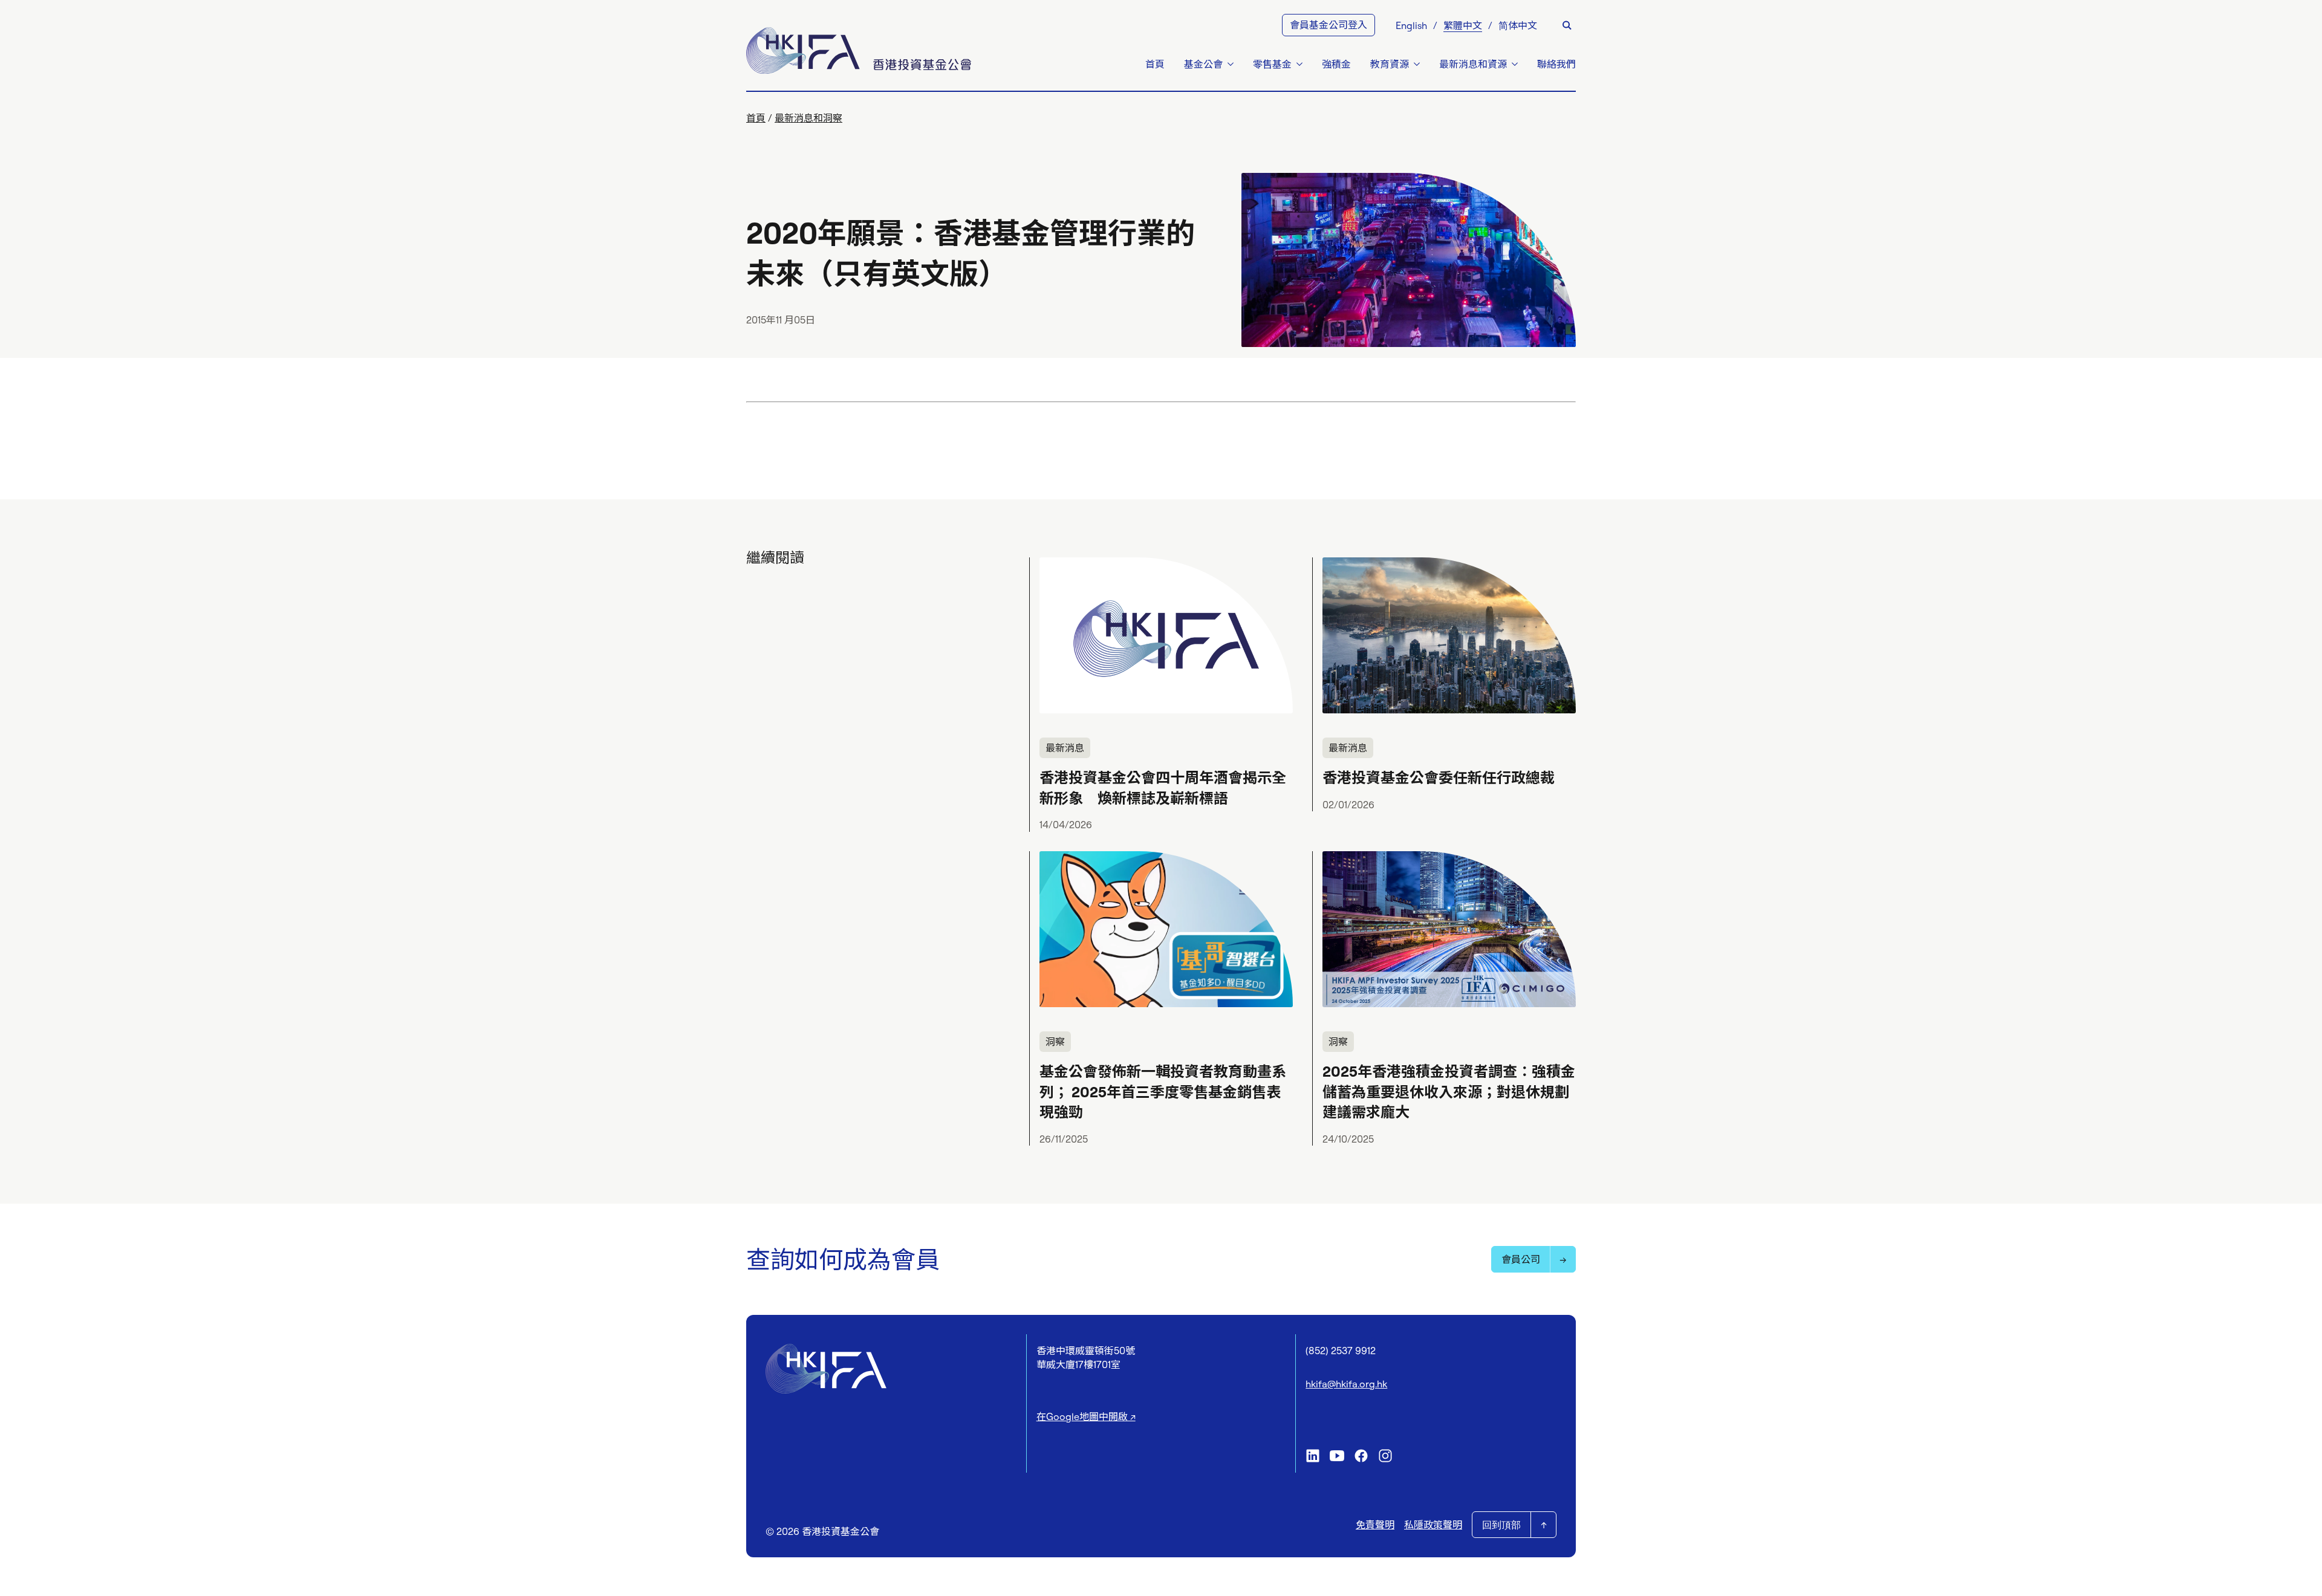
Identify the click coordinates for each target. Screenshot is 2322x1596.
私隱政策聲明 (1433, 1525)
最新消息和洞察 (808, 118)
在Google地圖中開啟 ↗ (1086, 1416)
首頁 (1155, 64)
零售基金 (1272, 64)
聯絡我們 (1556, 64)
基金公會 (1203, 64)
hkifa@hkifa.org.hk (1346, 1384)
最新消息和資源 (1473, 64)
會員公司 (1521, 1259)
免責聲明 (1375, 1525)
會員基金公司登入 (1328, 25)
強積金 (1336, 64)
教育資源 (1390, 64)
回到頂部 (1501, 1525)
